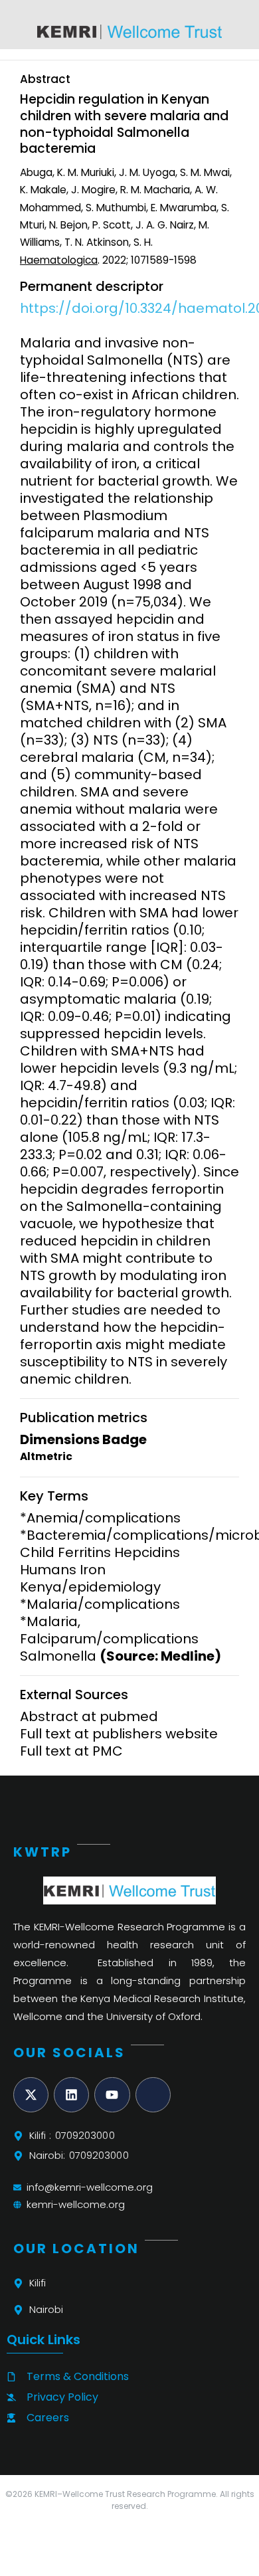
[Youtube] (112, 2095)
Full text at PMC (71, 1751)
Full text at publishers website (119, 1734)
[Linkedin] (71, 2095)
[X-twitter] (31, 2095)
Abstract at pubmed (89, 1716)
